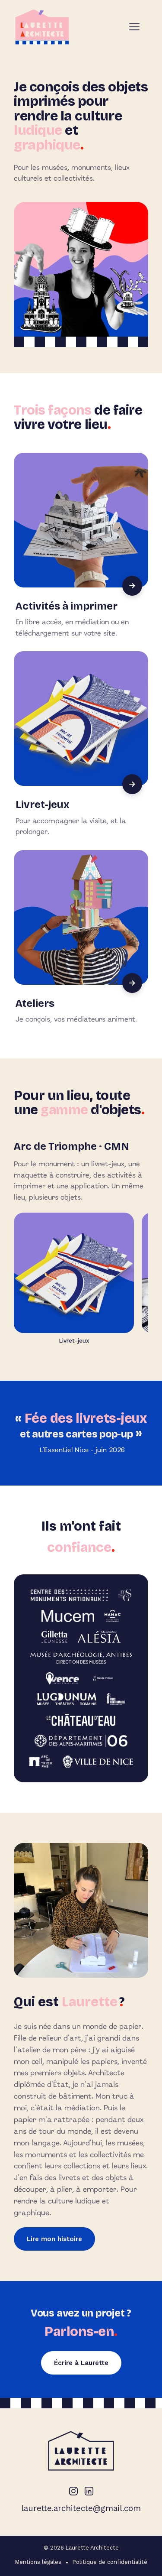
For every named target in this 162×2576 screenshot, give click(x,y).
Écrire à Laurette (81, 2363)
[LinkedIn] (89, 2491)
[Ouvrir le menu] (139, 27)
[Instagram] (73, 2491)
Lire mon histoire (54, 2239)
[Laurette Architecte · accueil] (42, 27)
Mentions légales (38, 2562)
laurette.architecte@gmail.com (81, 2508)
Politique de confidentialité (110, 2562)
